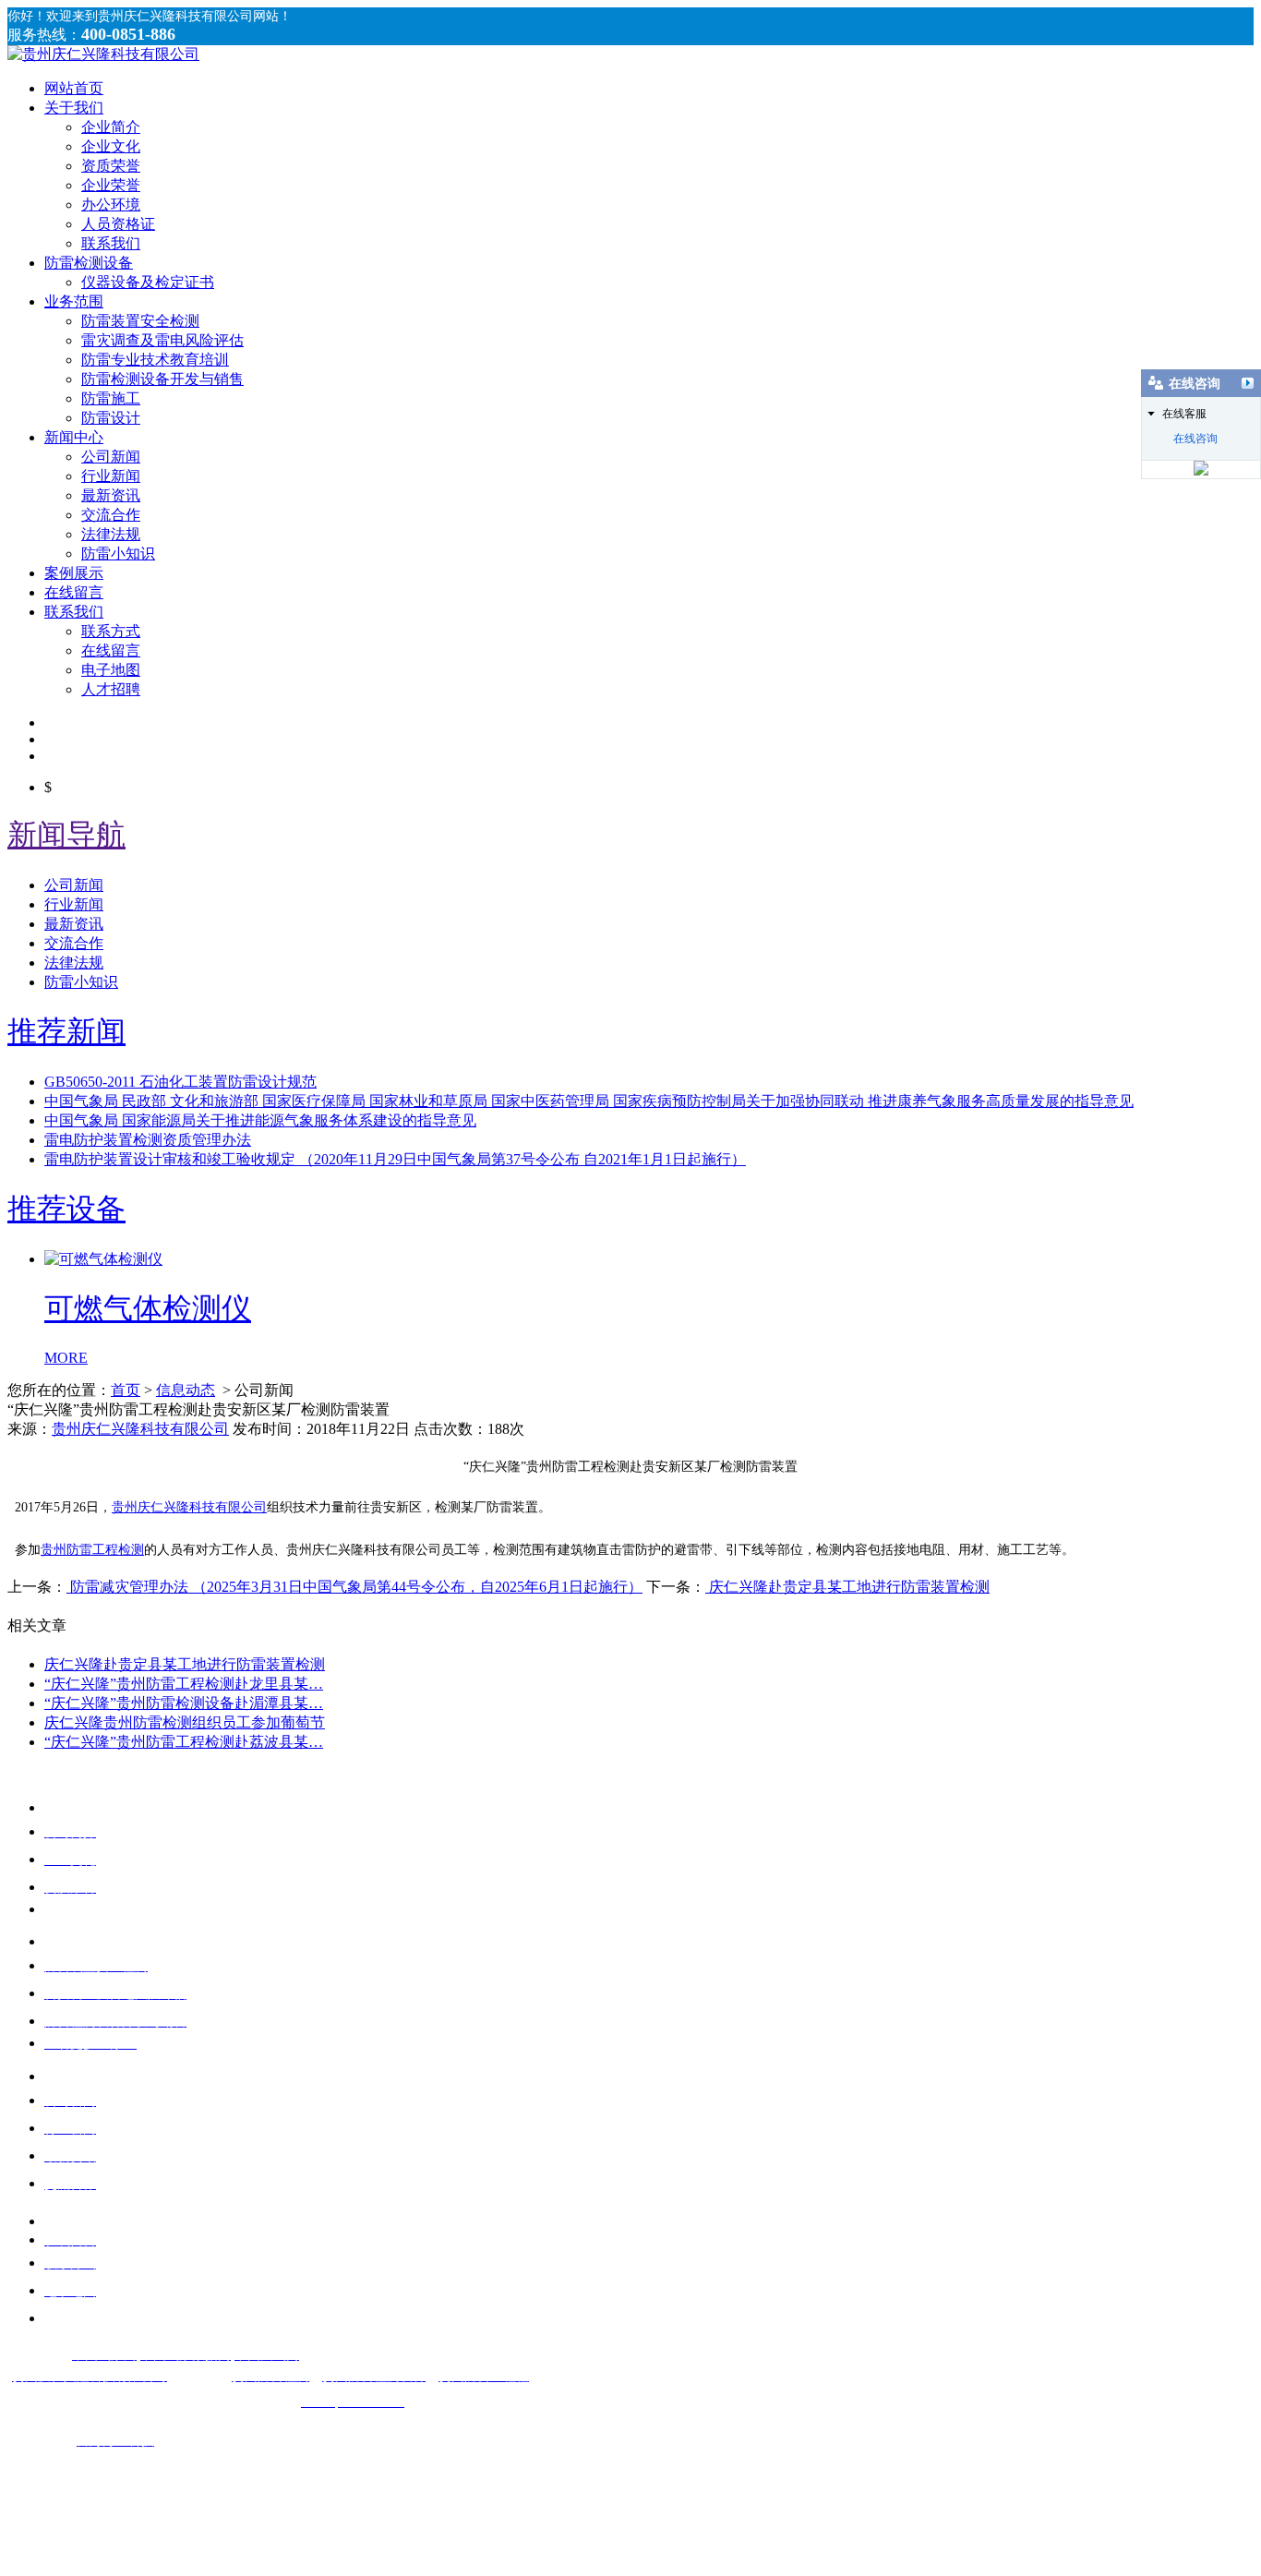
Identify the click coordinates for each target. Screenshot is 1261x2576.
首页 (126, 1390)
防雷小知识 (118, 554)
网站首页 (74, 88)
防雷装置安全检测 (140, 321)
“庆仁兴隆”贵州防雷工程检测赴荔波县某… (184, 1742)
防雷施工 (111, 398)
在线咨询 (1195, 439)
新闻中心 (74, 437)
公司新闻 (111, 457)
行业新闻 (111, 476)
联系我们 (111, 243)
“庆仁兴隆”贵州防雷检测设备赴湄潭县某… (184, 1703)
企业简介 (111, 127)
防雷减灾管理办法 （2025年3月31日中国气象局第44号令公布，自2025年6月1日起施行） (354, 1587)
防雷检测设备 (89, 263)
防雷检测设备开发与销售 (162, 379)
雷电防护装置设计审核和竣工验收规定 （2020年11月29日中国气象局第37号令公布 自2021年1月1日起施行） (395, 1159)
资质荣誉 (111, 166)
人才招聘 (111, 689)
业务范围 (74, 301)
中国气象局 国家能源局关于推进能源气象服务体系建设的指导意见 (260, 1120)
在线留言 (74, 592)
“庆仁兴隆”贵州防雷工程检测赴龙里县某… (184, 1684)
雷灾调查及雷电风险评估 (162, 340)
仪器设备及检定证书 (148, 282)
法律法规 (111, 534)
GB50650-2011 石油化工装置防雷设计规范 (180, 1082)
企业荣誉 (111, 185)
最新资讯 (111, 495)
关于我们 (74, 108)
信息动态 (186, 1390)
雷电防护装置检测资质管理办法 (148, 1140)
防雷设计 (111, 418)
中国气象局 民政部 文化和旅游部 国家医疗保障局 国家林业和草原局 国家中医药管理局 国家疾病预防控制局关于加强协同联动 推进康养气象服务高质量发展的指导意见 (589, 1101)
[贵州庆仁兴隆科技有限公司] (103, 54)
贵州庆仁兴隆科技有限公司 (140, 1429)
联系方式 (111, 631)
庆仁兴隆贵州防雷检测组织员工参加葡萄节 (185, 1722)
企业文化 (111, 146)
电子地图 (111, 670)
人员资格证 (118, 224)
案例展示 (74, 573)
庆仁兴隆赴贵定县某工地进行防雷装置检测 (847, 1587)
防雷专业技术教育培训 (155, 360)
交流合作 (111, 515)
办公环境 (111, 205)
